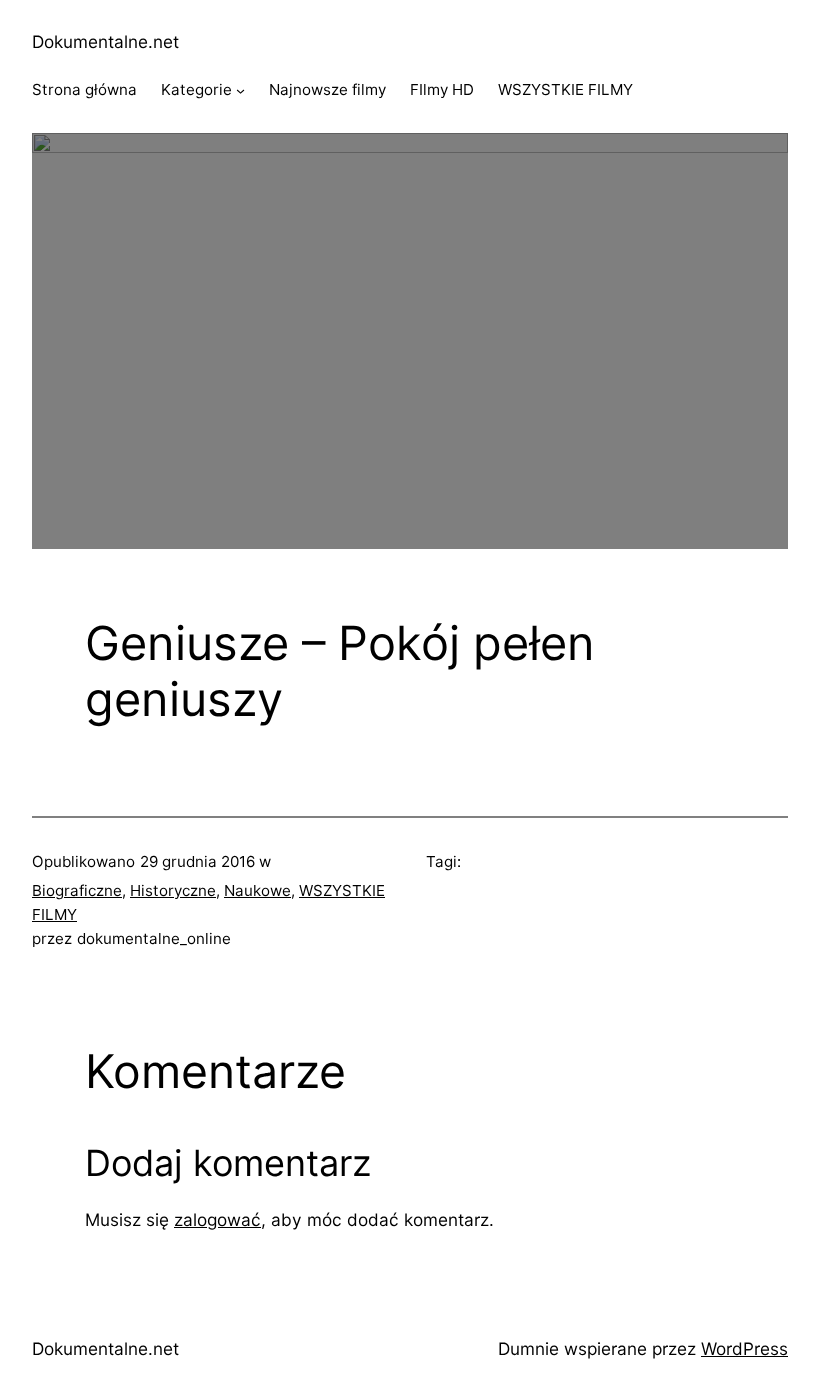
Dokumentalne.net (105, 41)
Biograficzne (77, 890)
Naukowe (257, 890)
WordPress (744, 1348)
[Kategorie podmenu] (240, 90)
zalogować (217, 1219)
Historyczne (173, 890)
